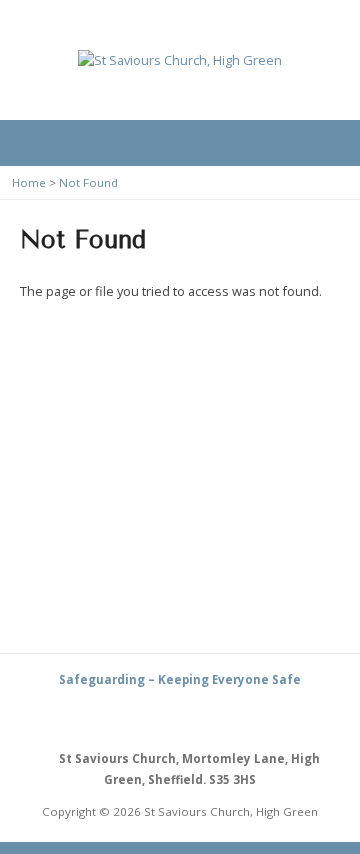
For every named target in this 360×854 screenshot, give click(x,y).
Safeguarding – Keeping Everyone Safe (180, 679)
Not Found (88, 182)
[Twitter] (180, 718)
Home (29, 182)
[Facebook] (203, 718)
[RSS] (157, 718)
